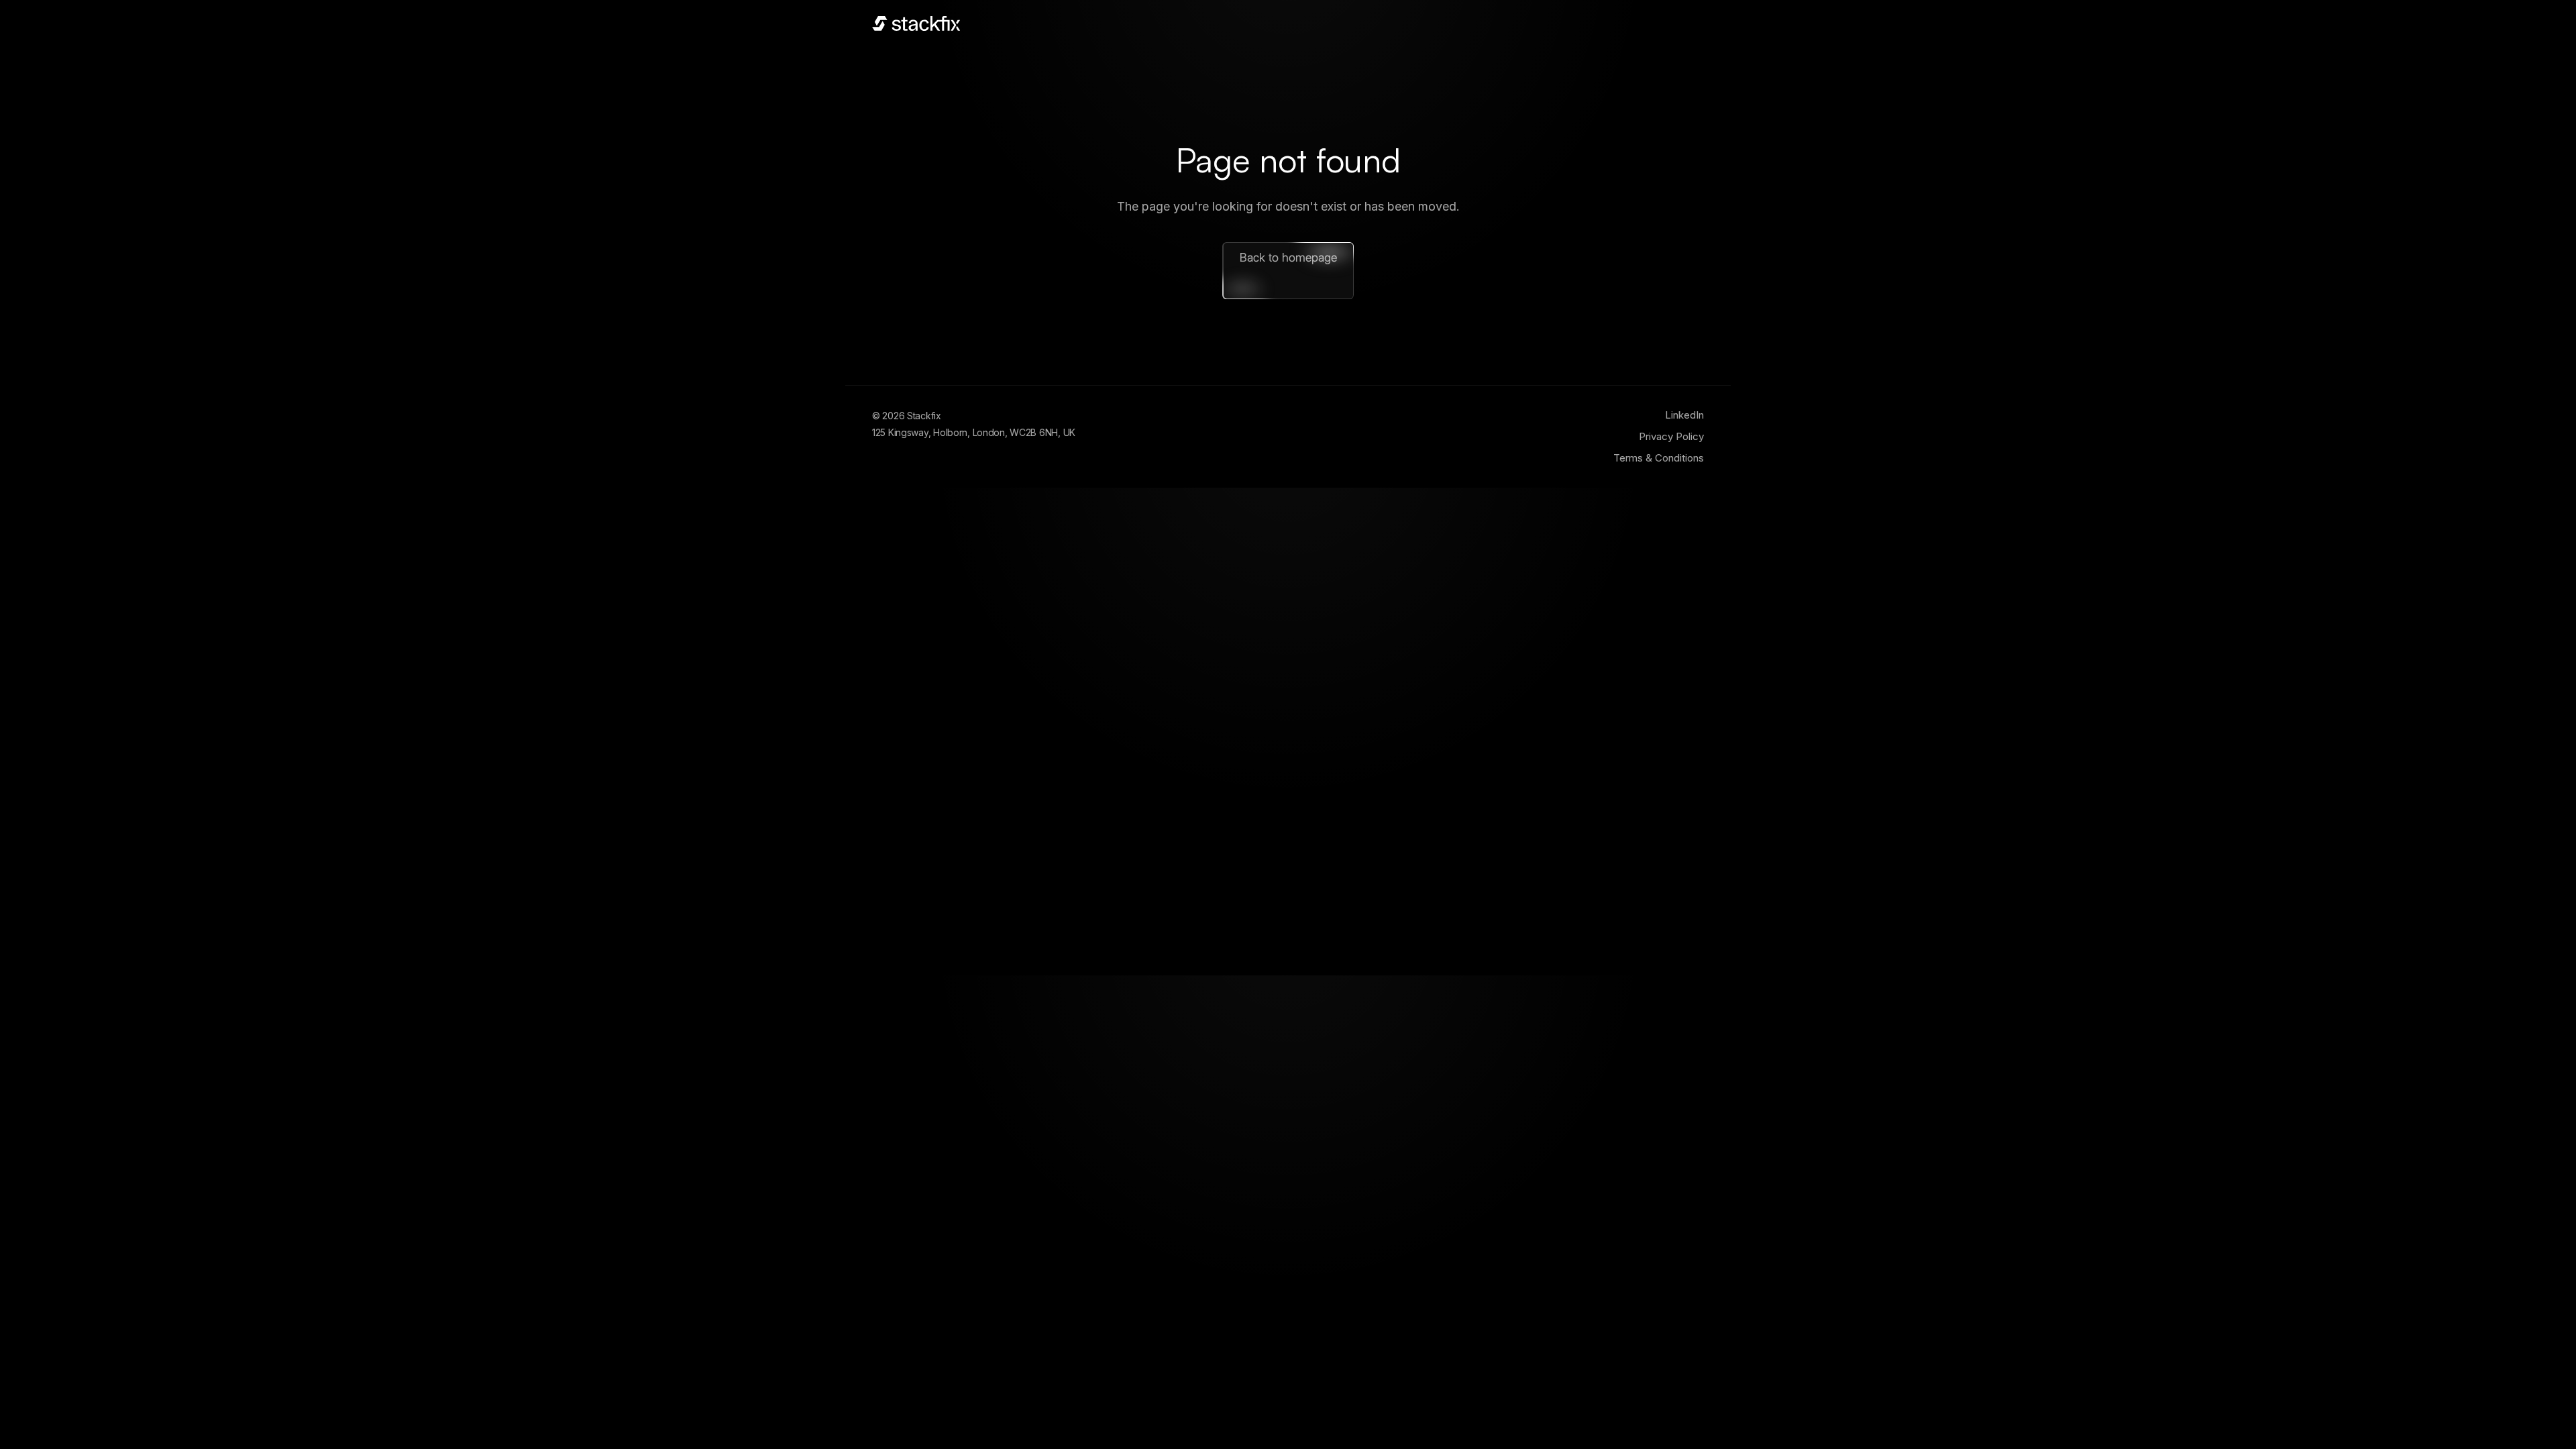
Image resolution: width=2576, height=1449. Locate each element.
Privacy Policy (1671, 436)
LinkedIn (1684, 415)
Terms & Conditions (1659, 458)
